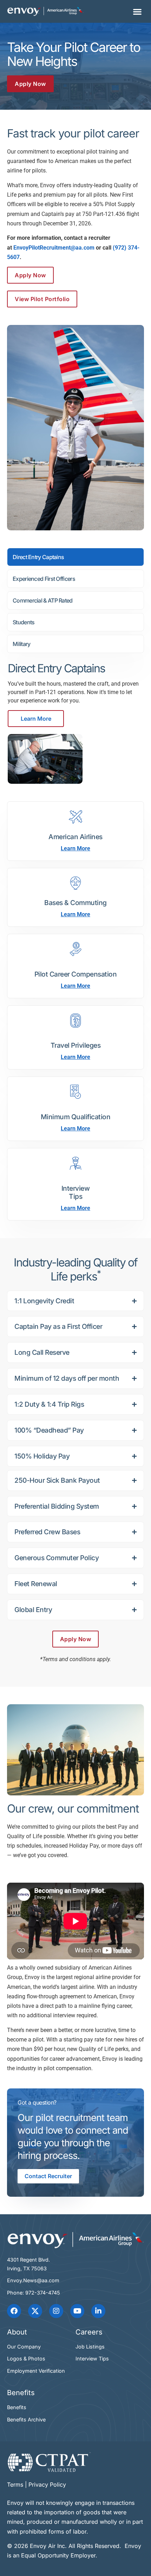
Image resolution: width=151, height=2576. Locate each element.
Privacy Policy (47, 2485)
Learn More (36, 719)
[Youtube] (77, 2311)
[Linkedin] (98, 2311)
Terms (15, 2485)
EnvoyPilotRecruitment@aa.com (54, 248)
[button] (137, 11)
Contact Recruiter (48, 2176)
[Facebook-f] (14, 2311)
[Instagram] (56, 2311)
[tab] (75, 557)
